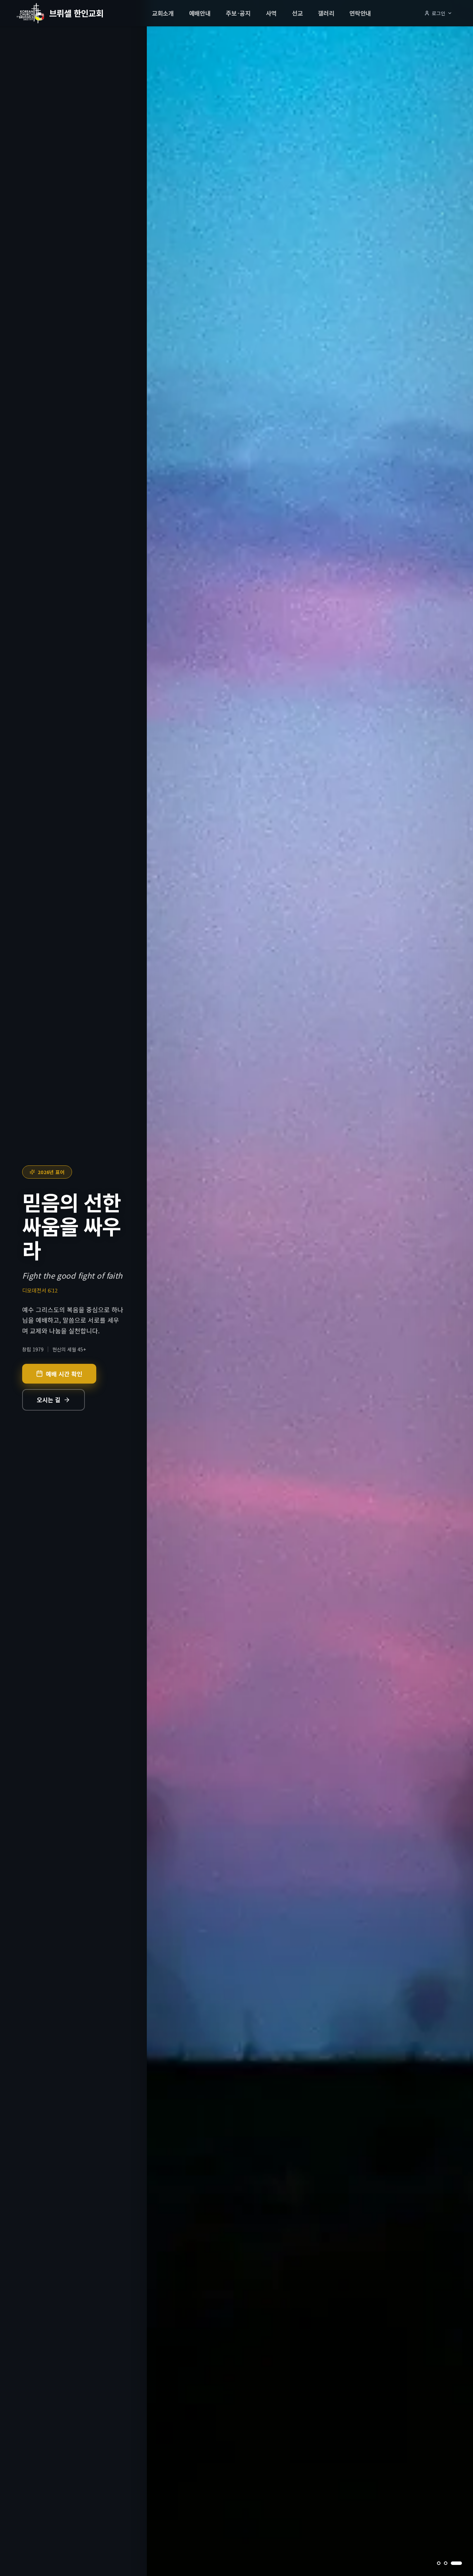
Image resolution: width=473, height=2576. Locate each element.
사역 (271, 13)
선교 (297, 13)
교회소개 (163, 13)
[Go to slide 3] (460, 2563)
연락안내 (360, 13)
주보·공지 (238, 13)
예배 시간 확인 (64, 1374)
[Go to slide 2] (453, 2563)
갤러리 (326, 13)
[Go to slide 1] (443, 2563)
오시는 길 (49, 1400)
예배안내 (200, 13)
